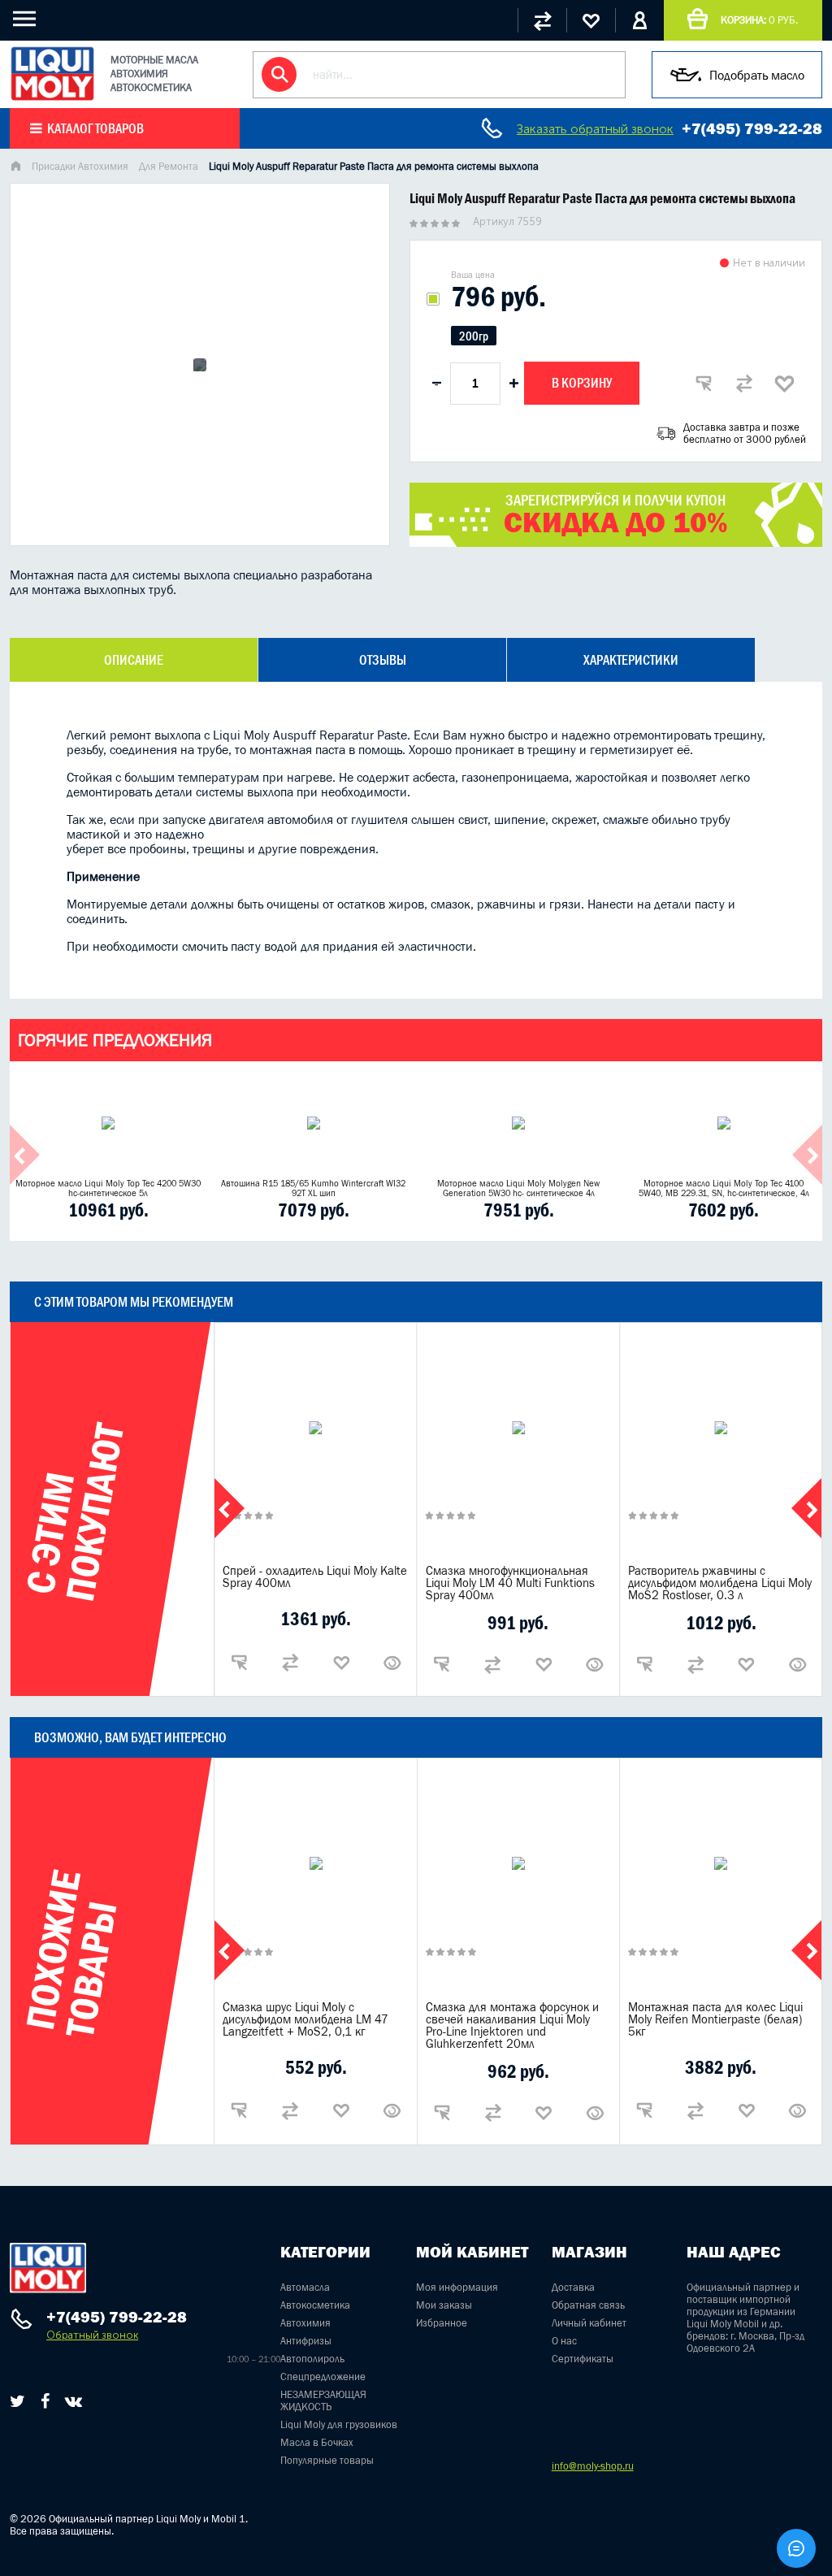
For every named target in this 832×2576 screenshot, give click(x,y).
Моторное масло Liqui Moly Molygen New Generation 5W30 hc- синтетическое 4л (518, 1188)
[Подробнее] (392, 1663)
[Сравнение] (542, 20)
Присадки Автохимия (80, 166)
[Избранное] (591, 20)
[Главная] (15, 168)
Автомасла (305, 2287)
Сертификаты (583, 2359)
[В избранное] (785, 384)
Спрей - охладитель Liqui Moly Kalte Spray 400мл (315, 1576)
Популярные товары (327, 2460)
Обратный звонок (92, 2335)
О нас (564, 2341)
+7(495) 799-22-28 (752, 128)
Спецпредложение (323, 2377)
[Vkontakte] (74, 2401)
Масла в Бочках (317, 2442)
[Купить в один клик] (704, 384)
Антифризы (306, 2341)
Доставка (573, 2287)
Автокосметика (315, 2305)
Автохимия (305, 2323)
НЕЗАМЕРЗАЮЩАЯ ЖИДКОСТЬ (323, 2400)
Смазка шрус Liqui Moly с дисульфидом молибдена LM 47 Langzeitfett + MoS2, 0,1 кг (305, 2019)
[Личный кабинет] (639, 20)
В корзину (582, 383)
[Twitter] (17, 2401)
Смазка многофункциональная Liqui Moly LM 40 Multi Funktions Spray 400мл (510, 1583)
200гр (474, 336)
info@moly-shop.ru (593, 2466)
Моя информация (457, 2287)
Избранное (442, 2323)
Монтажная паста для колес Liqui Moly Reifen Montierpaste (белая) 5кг (715, 2019)
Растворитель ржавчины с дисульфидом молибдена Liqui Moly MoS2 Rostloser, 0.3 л (720, 1583)
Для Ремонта (169, 166)
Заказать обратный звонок (595, 129)
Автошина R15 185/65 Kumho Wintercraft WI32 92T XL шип (313, 1188)
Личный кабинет (589, 2323)
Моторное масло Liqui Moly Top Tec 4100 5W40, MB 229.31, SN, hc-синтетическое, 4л (724, 1188)
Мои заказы (444, 2305)
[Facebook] (45, 2401)
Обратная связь (588, 2305)
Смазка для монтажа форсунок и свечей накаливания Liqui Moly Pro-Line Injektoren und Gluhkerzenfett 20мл (512, 2025)
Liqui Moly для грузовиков (339, 2424)
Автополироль (312, 2359)
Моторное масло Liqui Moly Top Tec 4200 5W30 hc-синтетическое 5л (108, 1188)
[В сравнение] (744, 384)
